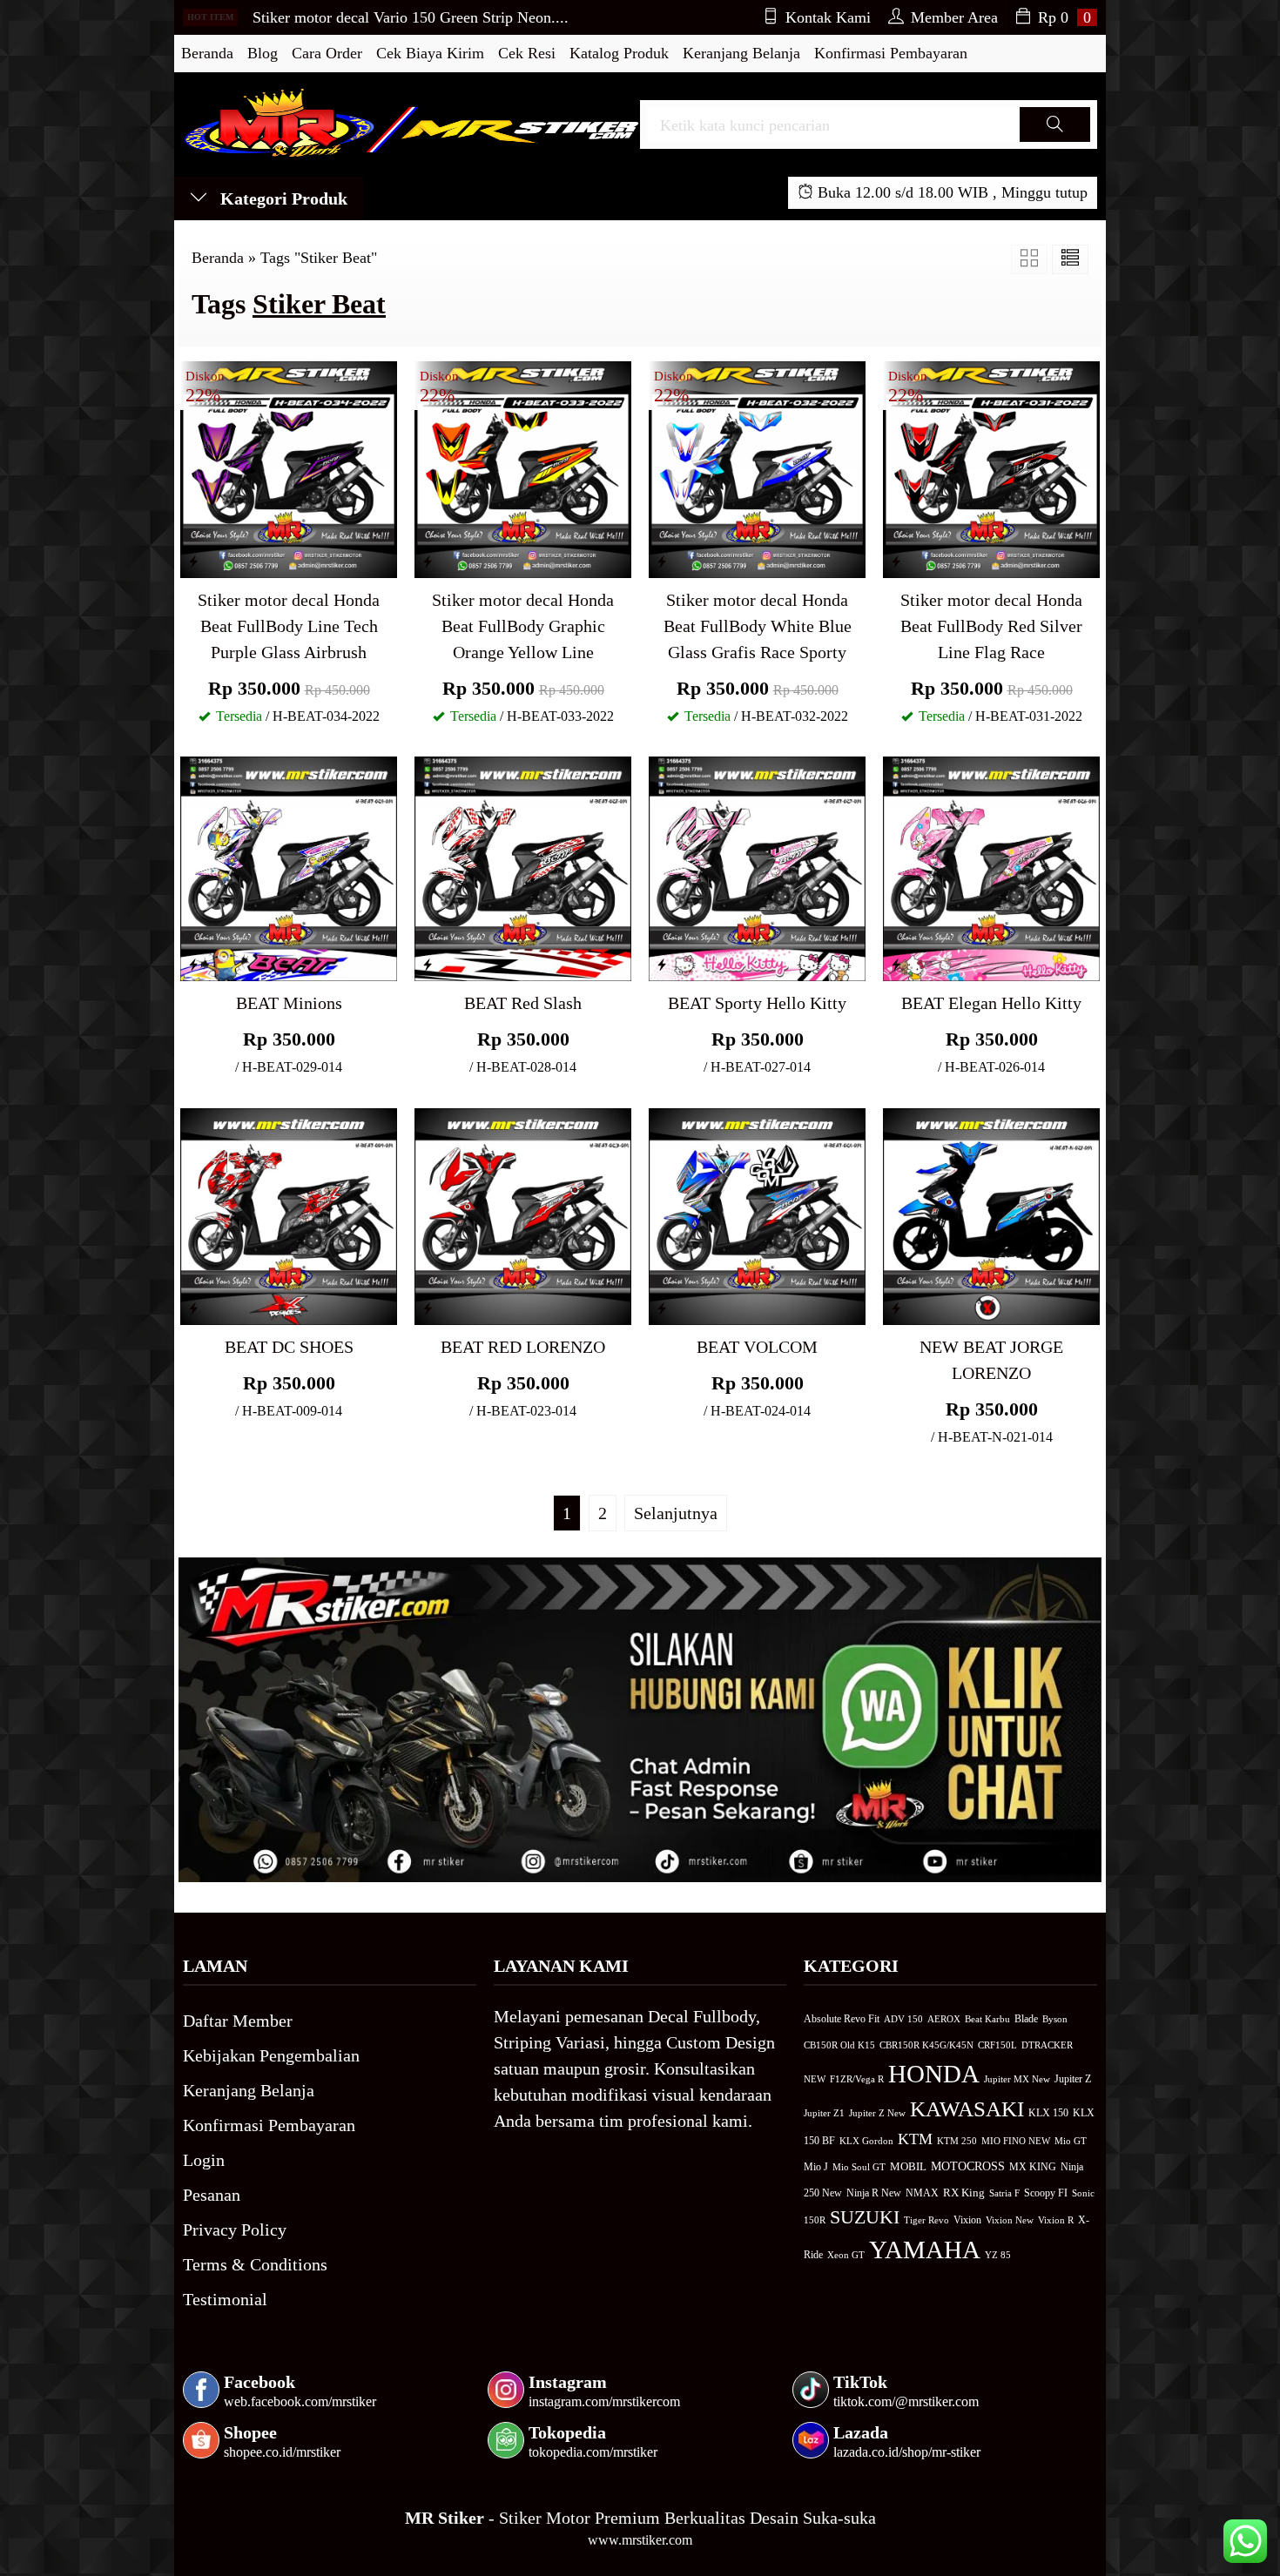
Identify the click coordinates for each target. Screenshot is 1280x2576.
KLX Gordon (866, 2141)
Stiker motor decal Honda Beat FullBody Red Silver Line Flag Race (991, 626)
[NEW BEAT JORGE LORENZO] (991, 1214)
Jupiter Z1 (824, 2113)
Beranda (207, 53)
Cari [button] (1054, 141)
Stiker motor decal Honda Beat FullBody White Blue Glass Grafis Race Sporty (758, 626)
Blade (1026, 2019)
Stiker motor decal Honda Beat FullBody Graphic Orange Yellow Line (523, 626)
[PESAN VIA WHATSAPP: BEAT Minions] (193, 965)
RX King (964, 2193)
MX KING (1033, 2167)
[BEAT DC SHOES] (289, 1214)
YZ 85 (998, 2255)
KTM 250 (957, 2141)
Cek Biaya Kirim (430, 53)
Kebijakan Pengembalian (271, 2055)
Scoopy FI (1046, 2193)
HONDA (934, 2074)
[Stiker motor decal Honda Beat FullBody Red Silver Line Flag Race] (991, 467)
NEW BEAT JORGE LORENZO (991, 1360)
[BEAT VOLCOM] (757, 1214)
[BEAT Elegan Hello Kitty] (991, 867)
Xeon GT (846, 2255)
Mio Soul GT (859, 2167)
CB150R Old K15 (839, 2045)
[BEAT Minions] (289, 867)
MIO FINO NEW (1016, 2141)
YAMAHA (925, 2250)
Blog (263, 53)
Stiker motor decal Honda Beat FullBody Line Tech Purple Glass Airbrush (289, 626)
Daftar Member (238, 2021)
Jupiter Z (1073, 2079)
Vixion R (1056, 2220)
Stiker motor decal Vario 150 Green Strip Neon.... (411, 17)
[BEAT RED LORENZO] (523, 1214)
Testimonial (225, 2299)
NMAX (922, 2193)
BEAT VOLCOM (757, 1347)
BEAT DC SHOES (289, 1347)
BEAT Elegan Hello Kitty (991, 1003)
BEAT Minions (289, 1003)
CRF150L (997, 2045)
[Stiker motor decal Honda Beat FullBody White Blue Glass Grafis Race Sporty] (757, 467)
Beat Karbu (987, 2019)
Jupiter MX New (1017, 2079)
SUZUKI (865, 2217)
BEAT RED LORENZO (523, 1347)
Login (204, 2160)
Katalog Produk (619, 53)
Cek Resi (527, 53)
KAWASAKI (967, 2109)
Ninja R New (874, 2193)
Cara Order (327, 53)
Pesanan (212, 2195)
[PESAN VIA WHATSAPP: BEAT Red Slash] (428, 965)
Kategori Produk (282, 198)
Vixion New (1010, 2220)
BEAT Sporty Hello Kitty (757, 1003)
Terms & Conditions (255, 2264)
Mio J (816, 2167)
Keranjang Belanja (741, 53)
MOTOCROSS (968, 2166)
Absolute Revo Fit (842, 2019)
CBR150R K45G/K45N (926, 2045)
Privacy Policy (235, 2230)
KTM (915, 2139)
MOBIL (908, 2167)
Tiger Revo (926, 2220)
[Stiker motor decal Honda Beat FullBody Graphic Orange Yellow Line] (523, 467)
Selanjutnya (676, 1513)
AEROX (944, 2019)
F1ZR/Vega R (857, 2079)
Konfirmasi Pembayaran (891, 53)
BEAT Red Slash (523, 1003)
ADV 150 (903, 2019)
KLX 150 (1048, 2113)
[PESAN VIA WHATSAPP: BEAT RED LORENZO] (428, 1308)
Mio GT (1071, 2141)
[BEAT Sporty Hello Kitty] (757, 867)
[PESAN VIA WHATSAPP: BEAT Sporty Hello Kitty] (662, 965)
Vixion (967, 2220)
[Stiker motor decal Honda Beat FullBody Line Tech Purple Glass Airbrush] (289, 467)
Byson (1055, 2019)
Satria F (1004, 2193)
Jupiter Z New (877, 2113)
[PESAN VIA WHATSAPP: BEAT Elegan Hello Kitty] (896, 965)
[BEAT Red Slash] (523, 867)
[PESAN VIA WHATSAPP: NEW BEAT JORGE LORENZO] (896, 1308)
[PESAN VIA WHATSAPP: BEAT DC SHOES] (193, 1308)
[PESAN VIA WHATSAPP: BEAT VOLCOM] (662, 1308)
